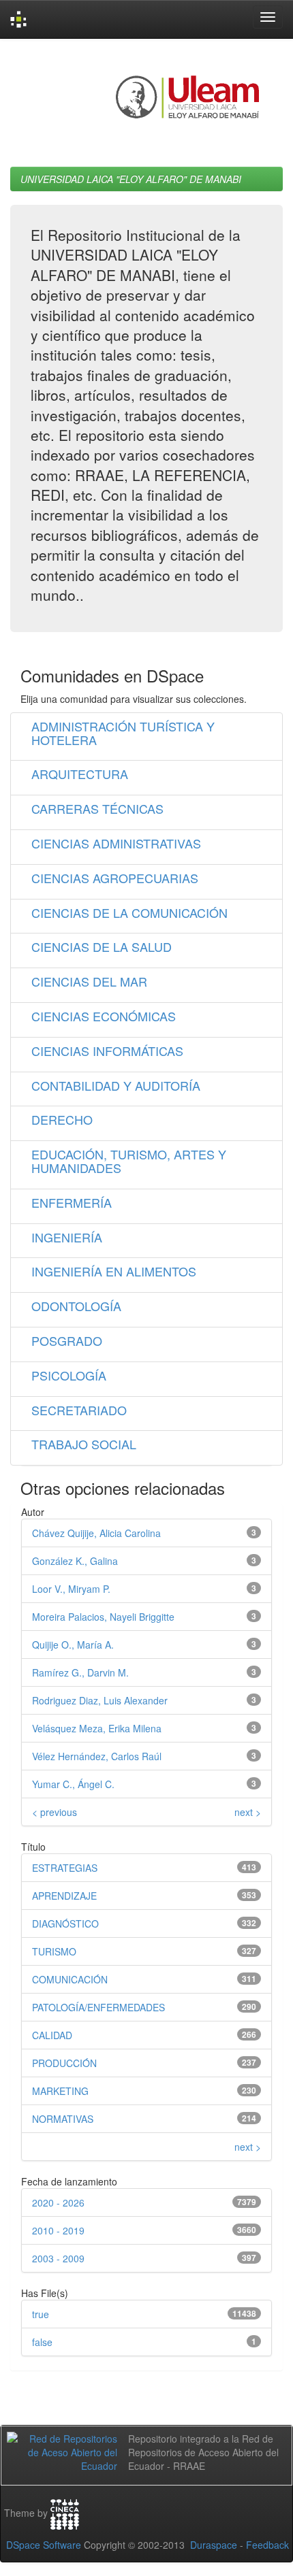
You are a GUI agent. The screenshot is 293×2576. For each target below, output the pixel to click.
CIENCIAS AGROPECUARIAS (115, 878)
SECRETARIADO (79, 1410)
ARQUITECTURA (80, 774)
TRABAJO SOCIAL (84, 1444)
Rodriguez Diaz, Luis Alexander (100, 1700)
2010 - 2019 (58, 2230)
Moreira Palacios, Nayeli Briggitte (103, 1617)
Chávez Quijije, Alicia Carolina (96, 1533)
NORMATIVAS (63, 2119)
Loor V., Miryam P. (71, 1589)
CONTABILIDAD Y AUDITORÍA (116, 1085)
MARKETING (60, 2091)
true (41, 2314)
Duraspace (214, 2545)
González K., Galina (75, 1561)
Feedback (267, 2545)
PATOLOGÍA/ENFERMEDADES (98, 2007)
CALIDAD (52, 2035)
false (42, 2342)
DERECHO (62, 1119)
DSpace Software (44, 2545)
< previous (55, 1812)
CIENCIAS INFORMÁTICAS (107, 1051)
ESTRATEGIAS (65, 1868)
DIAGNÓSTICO (65, 1923)
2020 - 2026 (58, 2202)
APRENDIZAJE (64, 1896)
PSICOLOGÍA (69, 1375)
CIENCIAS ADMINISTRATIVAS (116, 843)
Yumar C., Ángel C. (73, 1784)
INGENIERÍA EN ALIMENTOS (114, 1271)
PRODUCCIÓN (64, 2063)
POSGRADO (67, 1340)
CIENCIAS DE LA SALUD (102, 946)
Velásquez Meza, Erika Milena (97, 1728)
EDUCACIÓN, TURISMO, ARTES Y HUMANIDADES (129, 1161)
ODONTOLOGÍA (76, 1306)
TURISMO (54, 1951)
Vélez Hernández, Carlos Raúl (97, 1756)
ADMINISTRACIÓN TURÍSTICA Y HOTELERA (123, 733)
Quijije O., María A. (73, 1645)
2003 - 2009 (58, 2258)
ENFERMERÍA (72, 1202)
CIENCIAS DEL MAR (89, 981)
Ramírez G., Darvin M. (80, 1672)
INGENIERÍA (67, 1237)
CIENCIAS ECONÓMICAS (104, 1016)
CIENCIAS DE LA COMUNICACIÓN (129, 912)
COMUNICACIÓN (70, 1979)
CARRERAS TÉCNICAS (97, 808)
